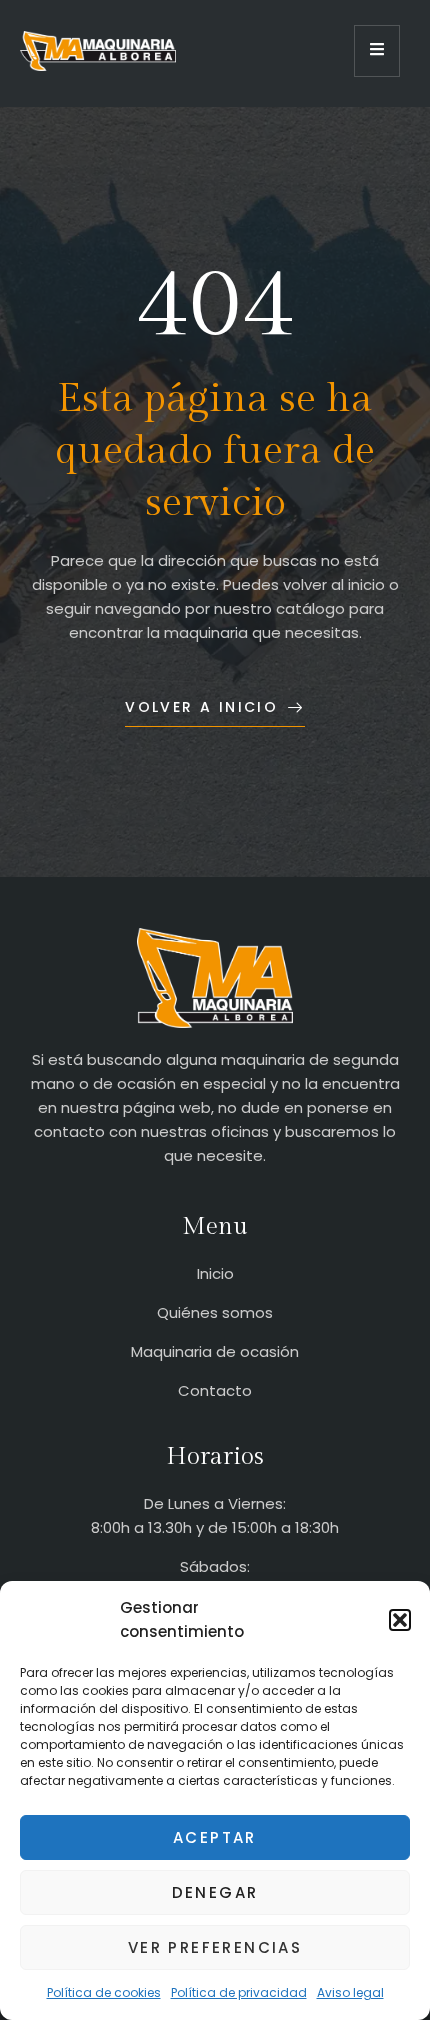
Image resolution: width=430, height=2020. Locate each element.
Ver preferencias (215, 1947)
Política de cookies (104, 1992)
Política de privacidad (239, 1992)
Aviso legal (350, 1992)
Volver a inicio (201, 707)
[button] (400, 1620)
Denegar (215, 1892)
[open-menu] (377, 51)
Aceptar (215, 1837)
